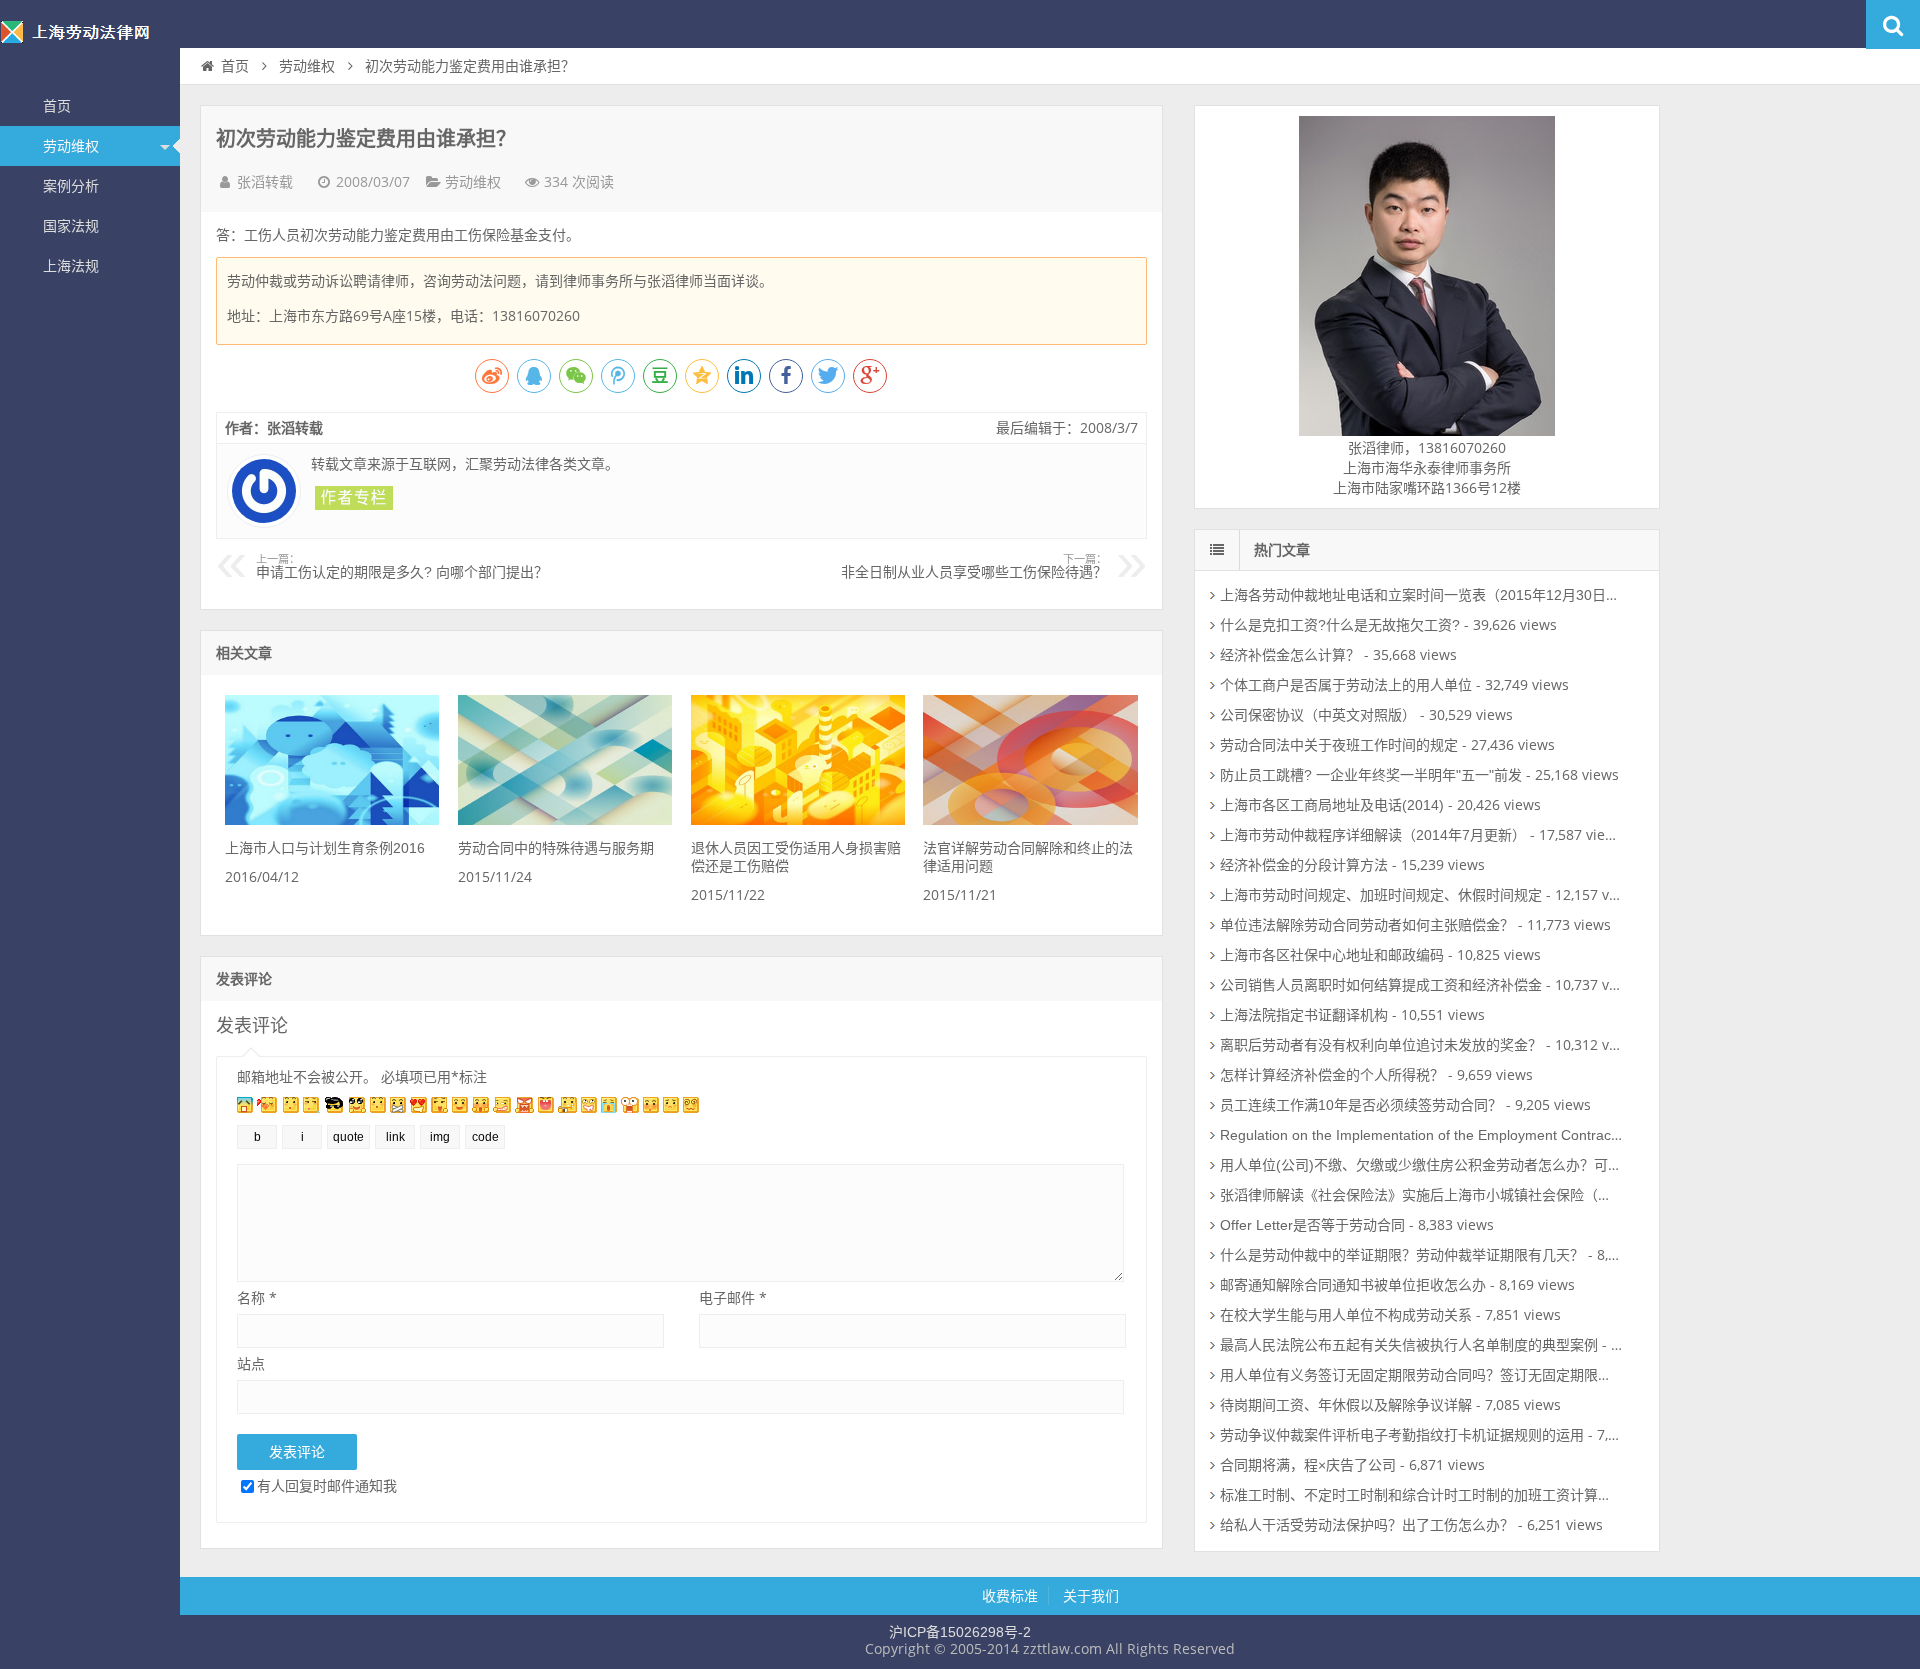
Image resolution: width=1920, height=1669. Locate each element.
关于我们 (1091, 1596)
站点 (251, 1363)
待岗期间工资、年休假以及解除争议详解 (1346, 1405)
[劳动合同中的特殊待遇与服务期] (565, 820)
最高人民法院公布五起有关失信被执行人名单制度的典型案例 (1409, 1345)
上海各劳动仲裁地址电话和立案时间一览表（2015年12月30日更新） (1434, 595)
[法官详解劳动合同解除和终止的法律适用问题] (1030, 820)
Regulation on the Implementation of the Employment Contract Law (1432, 1135)
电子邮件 (733, 1297)
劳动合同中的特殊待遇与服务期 (556, 848)
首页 (57, 106)
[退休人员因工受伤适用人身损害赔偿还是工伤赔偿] (798, 820)
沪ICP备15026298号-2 (960, 1632)
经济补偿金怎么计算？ (1290, 655)
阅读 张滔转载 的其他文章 (354, 498)
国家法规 (71, 226)
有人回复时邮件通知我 (327, 1485)
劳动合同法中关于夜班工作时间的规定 (1339, 745)
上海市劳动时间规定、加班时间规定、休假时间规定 (1381, 895)
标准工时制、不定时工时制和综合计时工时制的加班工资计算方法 (1423, 1495)
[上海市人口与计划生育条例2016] (332, 820)
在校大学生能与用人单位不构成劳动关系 (1346, 1315)
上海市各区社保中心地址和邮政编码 (1332, 955)
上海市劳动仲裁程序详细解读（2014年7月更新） (1373, 835)
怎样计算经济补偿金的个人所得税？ (1332, 1075)
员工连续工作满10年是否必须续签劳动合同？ (1361, 1105)
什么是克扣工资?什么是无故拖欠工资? (1340, 625)
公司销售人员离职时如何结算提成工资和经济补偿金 (1381, 985)
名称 (257, 1297)
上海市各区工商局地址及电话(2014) (1332, 805)
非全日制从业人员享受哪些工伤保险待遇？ (974, 567)
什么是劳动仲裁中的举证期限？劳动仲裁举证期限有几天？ (1402, 1255)
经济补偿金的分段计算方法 (1304, 865)
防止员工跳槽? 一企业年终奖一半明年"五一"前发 (1371, 775)
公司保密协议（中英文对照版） (1318, 715)
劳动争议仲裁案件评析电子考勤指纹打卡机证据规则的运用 (1402, 1435)
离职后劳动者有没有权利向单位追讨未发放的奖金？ (1381, 1045)
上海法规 (71, 266)
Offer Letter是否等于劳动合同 (1312, 1225)
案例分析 (71, 186)
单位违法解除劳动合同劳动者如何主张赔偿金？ (1367, 925)
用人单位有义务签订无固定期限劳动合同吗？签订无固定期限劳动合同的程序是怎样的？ (1493, 1375)
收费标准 (1010, 1596)
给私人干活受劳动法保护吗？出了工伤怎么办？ (1367, 1525)
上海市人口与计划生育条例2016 (325, 848)
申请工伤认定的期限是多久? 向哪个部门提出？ (402, 567)
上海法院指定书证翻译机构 (1304, 1015)
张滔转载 (265, 182)
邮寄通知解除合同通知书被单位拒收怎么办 (1353, 1285)
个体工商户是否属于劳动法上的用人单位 (1346, 685)
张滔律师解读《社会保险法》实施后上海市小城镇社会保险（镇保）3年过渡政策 (1469, 1195)
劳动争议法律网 (90, 44)
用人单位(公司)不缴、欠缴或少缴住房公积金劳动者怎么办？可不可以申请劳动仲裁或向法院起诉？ (1526, 1165)
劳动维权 (71, 146)
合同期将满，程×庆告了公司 (1308, 1465)
